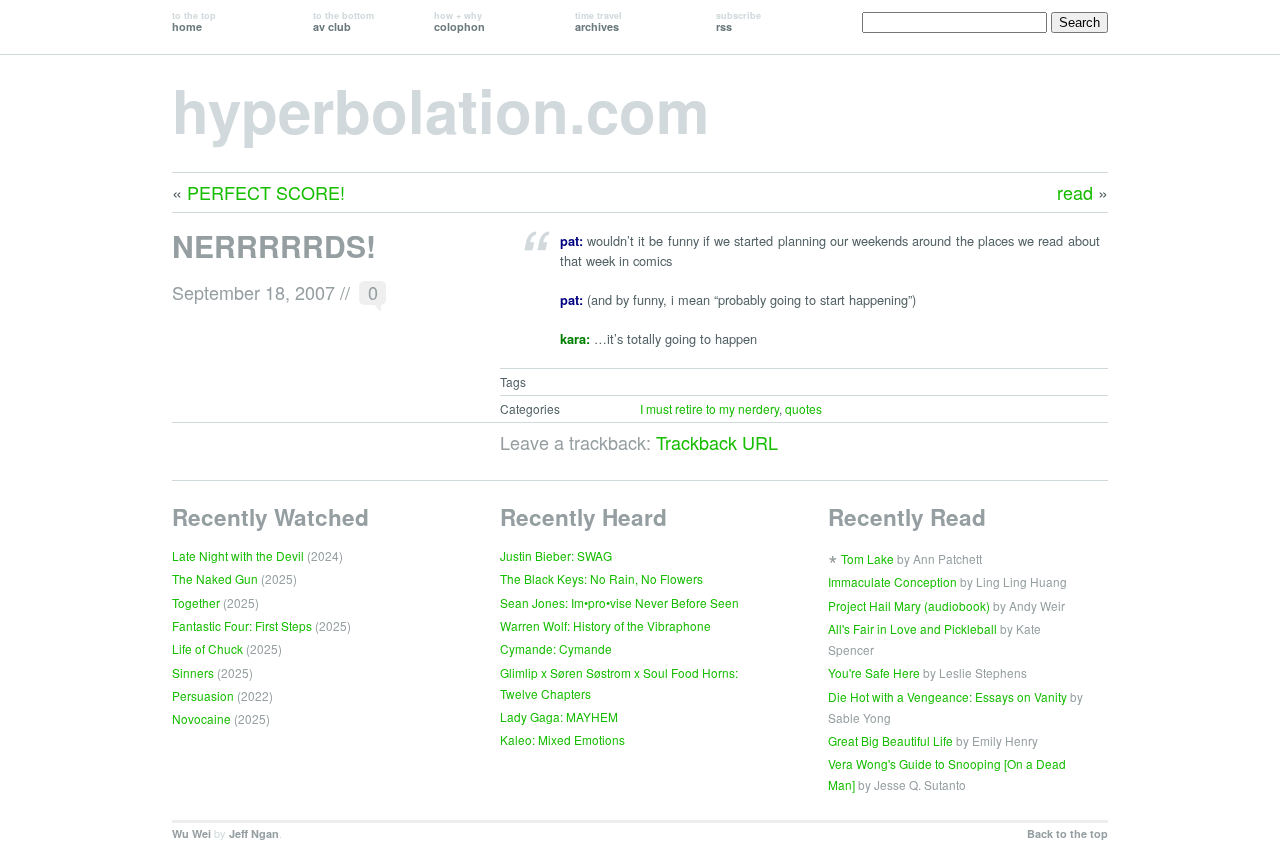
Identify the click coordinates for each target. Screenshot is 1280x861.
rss (738, 21)
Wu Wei (191, 833)
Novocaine (201, 718)
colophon (459, 21)
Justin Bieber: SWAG (556, 555)
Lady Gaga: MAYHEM (559, 716)
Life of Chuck (207, 648)
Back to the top (1067, 833)
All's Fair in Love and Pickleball (912, 628)
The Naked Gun (215, 578)
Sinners (193, 672)
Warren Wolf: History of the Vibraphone (605, 625)
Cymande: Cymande (556, 648)
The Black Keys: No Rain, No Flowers (601, 578)
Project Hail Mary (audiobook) (909, 605)
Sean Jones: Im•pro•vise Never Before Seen (619, 602)
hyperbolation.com (440, 109)
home (194, 21)
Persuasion (203, 695)
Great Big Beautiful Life (890, 740)
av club (343, 21)
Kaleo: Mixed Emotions (562, 739)
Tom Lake (867, 558)
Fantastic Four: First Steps (242, 625)
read (1075, 192)
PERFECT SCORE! (266, 192)
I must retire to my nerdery (709, 408)
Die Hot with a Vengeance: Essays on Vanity (947, 696)
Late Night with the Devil (238, 555)
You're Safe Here (874, 672)
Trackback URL (717, 442)
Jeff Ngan (254, 833)
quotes (803, 408)
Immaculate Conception (892, 581)
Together (196, 602)
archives (598, 21)
